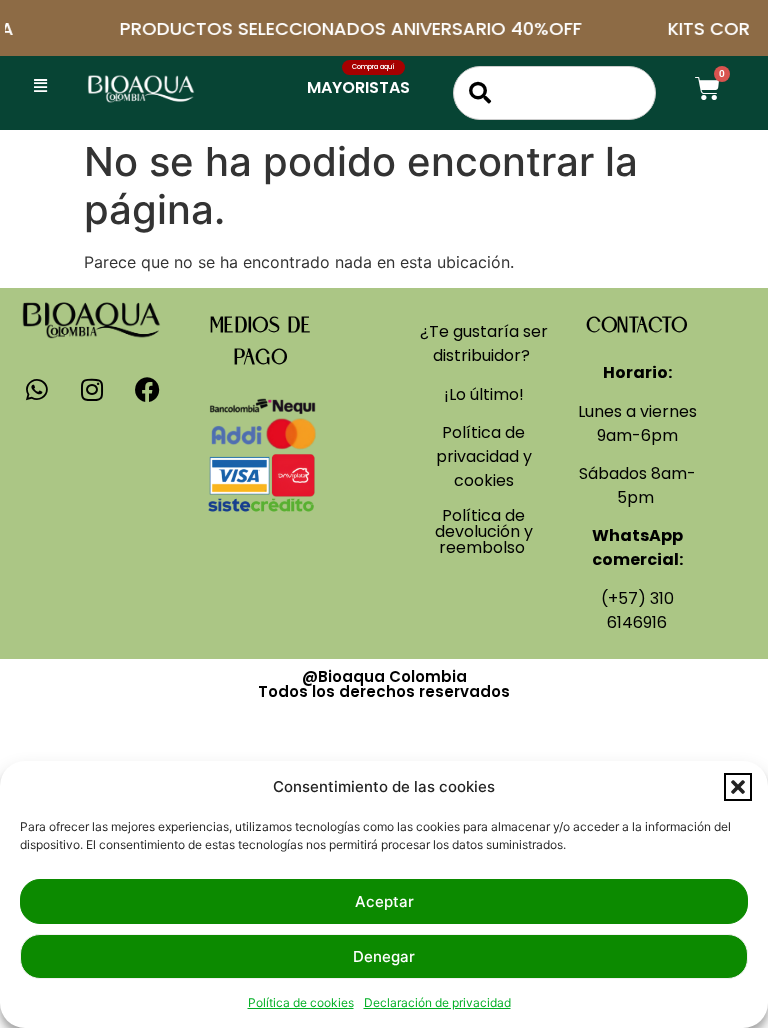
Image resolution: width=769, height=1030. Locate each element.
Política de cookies (301, 1002)
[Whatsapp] (37, 390)
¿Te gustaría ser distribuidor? (484, 343)
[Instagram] (92, 390)
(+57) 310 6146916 (637, 610)
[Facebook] (147, 390)
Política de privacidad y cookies (484, 456)
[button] (738, 787)
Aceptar (384, 901)
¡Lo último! (484, 394)
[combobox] (554, 93)
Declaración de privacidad (437, 1002)
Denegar (384, 956)
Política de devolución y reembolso (484, 531)
